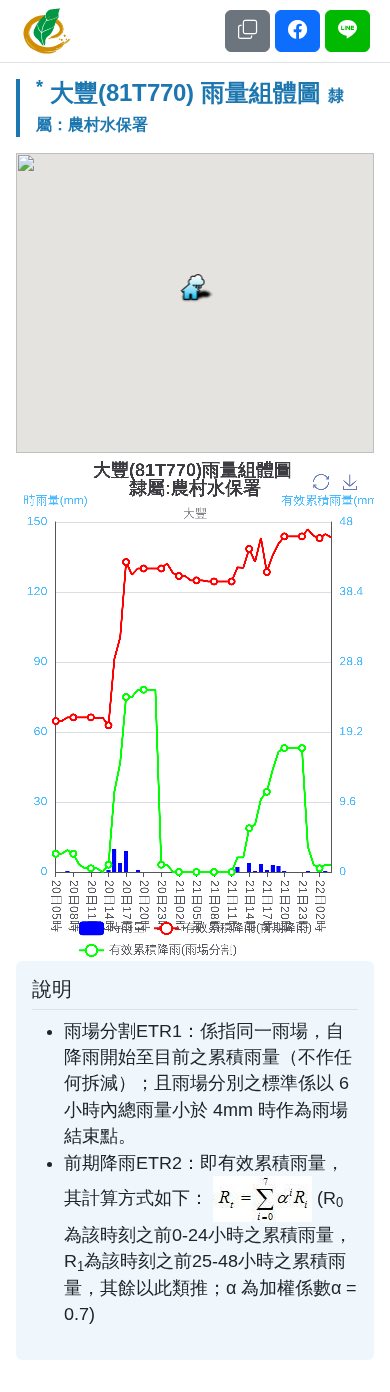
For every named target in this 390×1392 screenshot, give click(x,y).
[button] (247, 31)
